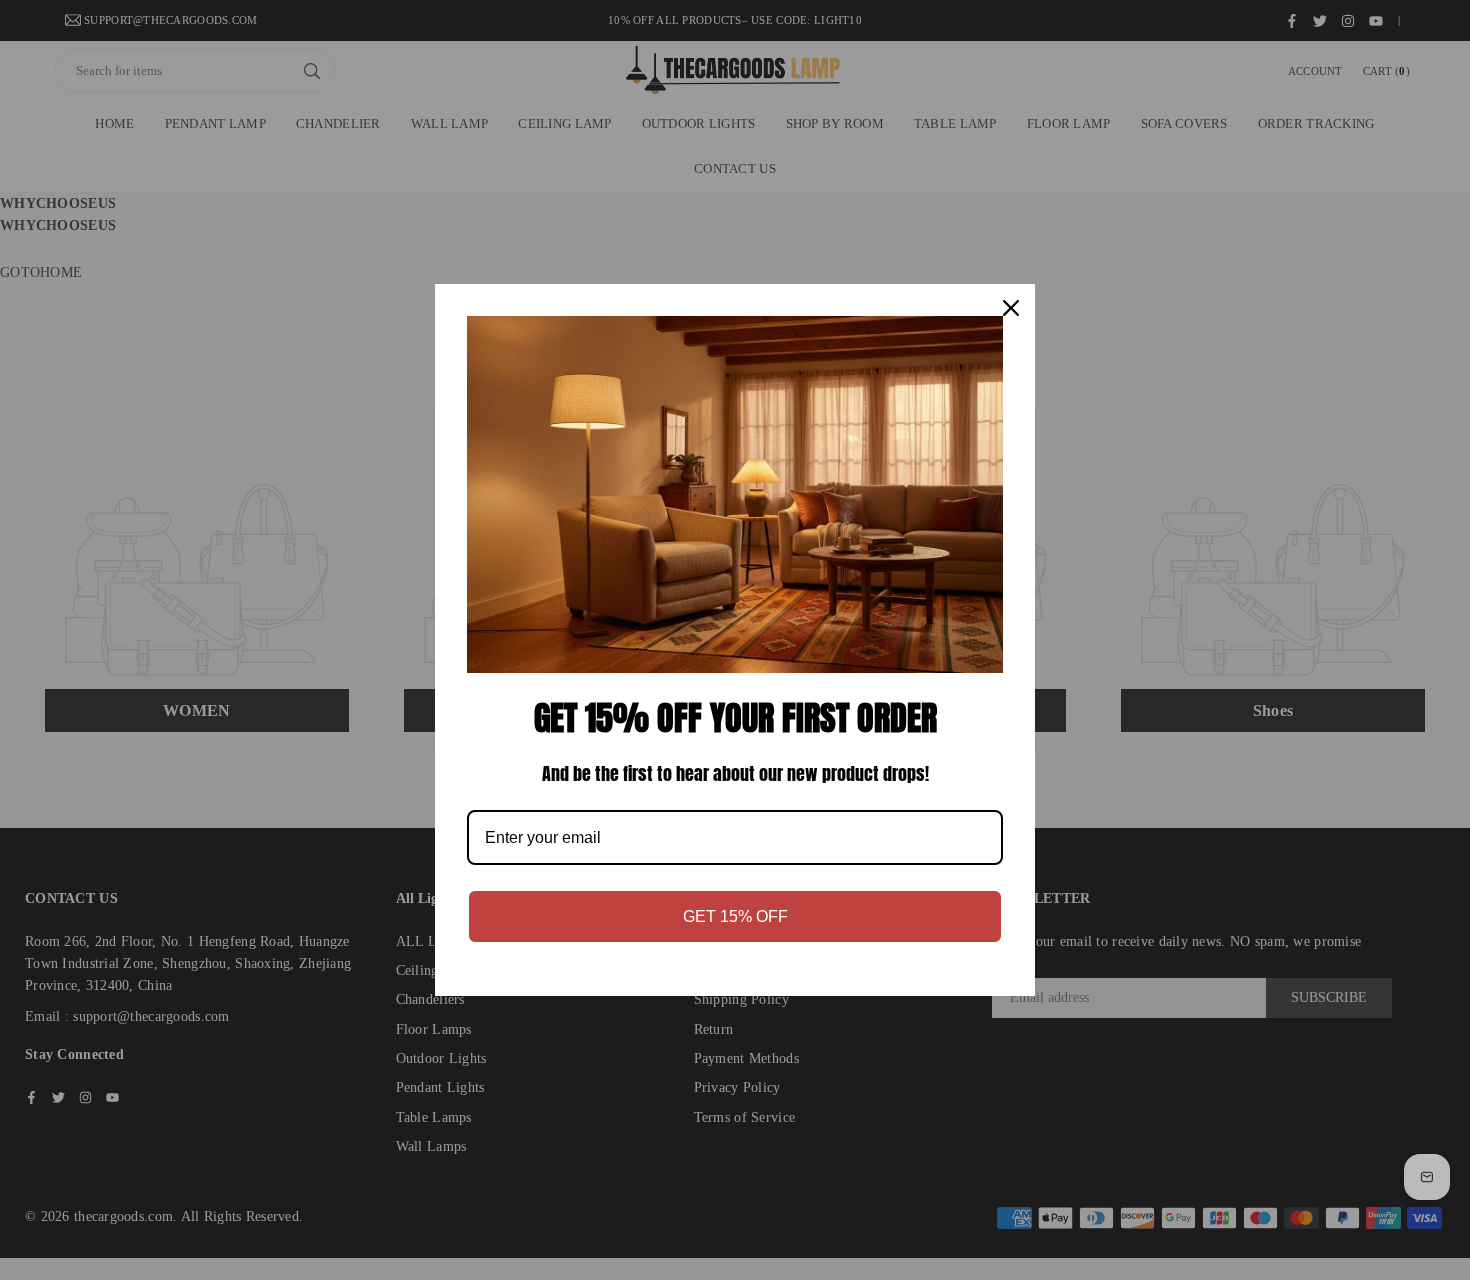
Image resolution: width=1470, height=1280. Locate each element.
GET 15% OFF (735, 916)
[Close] (1011, 308)
